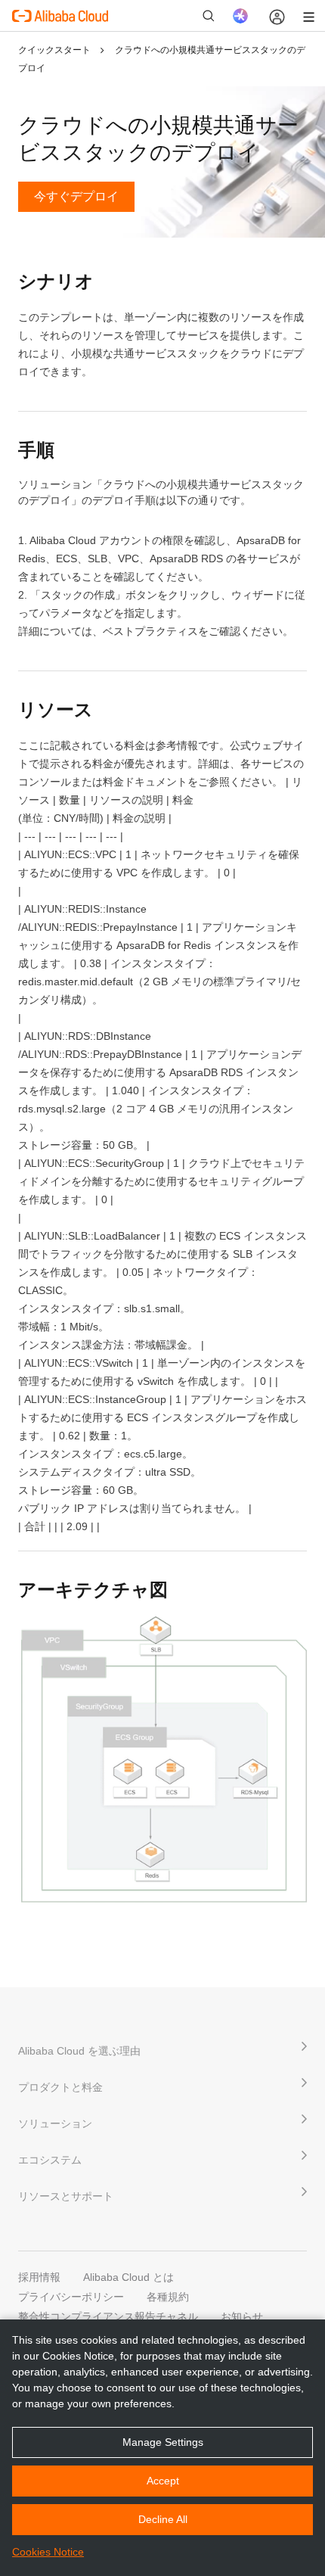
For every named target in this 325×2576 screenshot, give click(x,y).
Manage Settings (163, 2442)
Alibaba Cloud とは (128, 2277)
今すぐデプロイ (76, 196)
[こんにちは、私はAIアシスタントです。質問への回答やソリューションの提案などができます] (240, 16)
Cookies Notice (48, 2552)
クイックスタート (56, 50)
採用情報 (39, 2277)
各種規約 (168, 2297)
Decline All (163, 2519)
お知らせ (242, 2316)
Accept (163, 2481)
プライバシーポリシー (71, 2297)
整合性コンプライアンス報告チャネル (108, 2316)
